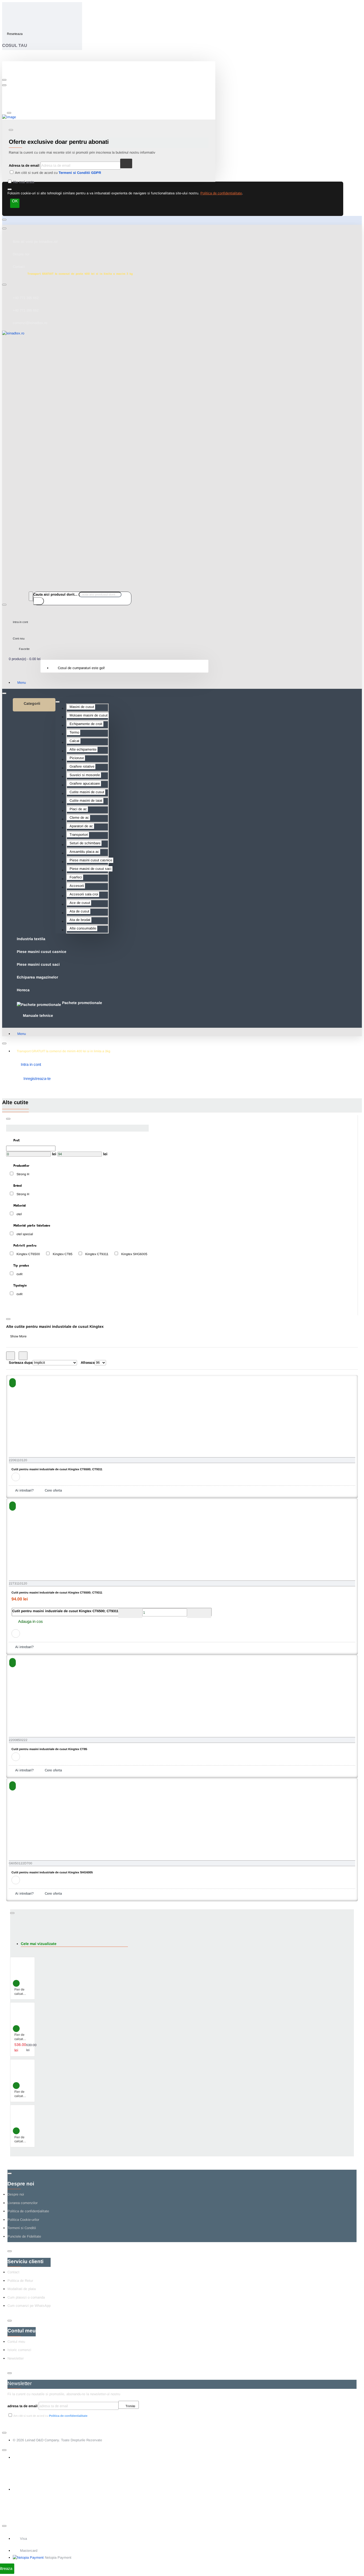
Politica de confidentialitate (221, 193)
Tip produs (21, 1265)
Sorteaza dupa (21, 1363)
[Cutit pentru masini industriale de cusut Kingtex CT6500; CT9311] (42, 1423)
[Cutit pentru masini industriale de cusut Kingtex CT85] (42, 1703)
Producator (21, 1165)
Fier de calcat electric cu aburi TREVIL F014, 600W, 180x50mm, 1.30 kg (23, 2094)
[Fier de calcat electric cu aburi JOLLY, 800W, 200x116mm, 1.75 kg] (22, 2117)
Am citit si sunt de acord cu (58, 173)
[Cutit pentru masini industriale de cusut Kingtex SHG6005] (42, 1826)
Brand (17, 1185)
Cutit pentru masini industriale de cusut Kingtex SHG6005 (52, 1872)
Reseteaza (15, 34)
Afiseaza (88, 1363)
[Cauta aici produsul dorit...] (31, 596)
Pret (16, 1140)
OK (15, 201)
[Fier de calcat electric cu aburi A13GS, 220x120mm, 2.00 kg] (22, 1969)
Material (19, 1205)
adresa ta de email (23, 2406)
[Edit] (4, 80)
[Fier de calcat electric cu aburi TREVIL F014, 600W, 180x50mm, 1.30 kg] (22, 2071)
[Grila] (11, 1356)
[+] (199, 1613)
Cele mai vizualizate (39, 1944)
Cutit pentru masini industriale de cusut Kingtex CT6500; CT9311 (57, 1469)
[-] (130, 1613)
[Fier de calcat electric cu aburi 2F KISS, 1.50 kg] (22, 2014)
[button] (13, 1383)
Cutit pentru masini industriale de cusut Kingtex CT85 (49, 1749)
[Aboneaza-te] (126, 163)
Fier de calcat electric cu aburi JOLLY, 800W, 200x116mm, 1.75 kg (24, 2140)
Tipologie (19, 1285)
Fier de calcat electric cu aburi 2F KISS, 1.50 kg (22, 2037)
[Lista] (23, 1356)
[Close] (6, 8)
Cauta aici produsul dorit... (55, 594)
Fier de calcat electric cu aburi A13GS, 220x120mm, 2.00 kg (24, 1992)
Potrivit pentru (24, 1245)
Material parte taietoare (31, 1225)
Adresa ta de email (24, 165)
